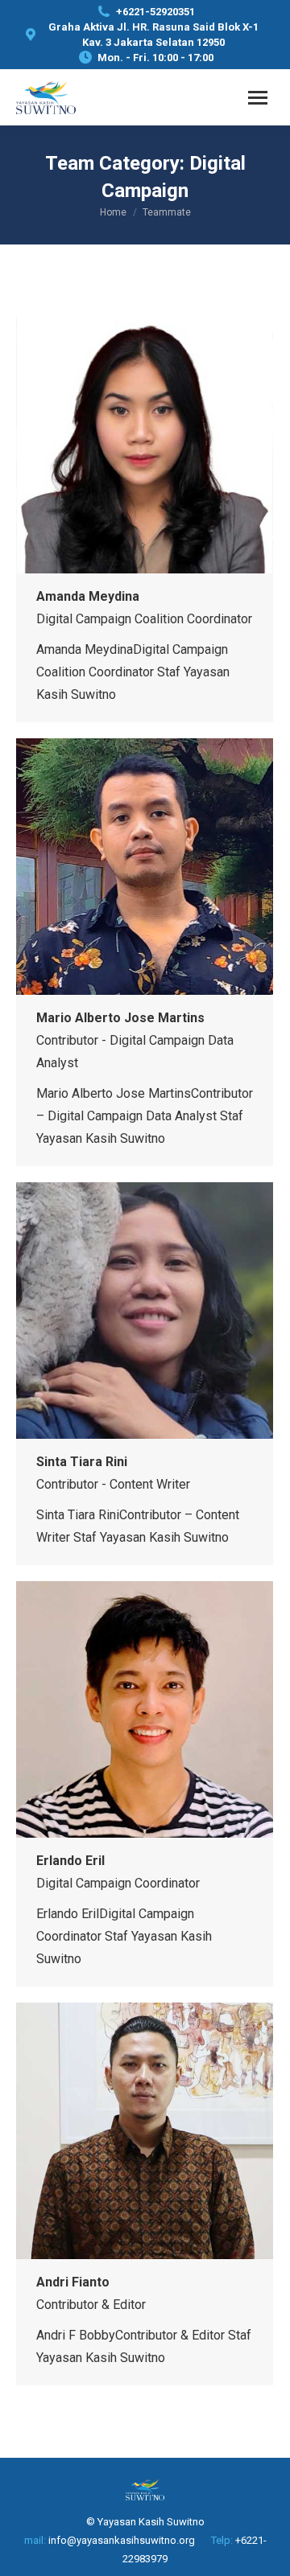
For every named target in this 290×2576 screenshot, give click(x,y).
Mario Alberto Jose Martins (120, 1018)
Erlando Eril (70, 1861)
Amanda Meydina (88, 596)
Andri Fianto (73, 2282)
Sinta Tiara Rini (82, 1462)
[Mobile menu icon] (258, 98)
